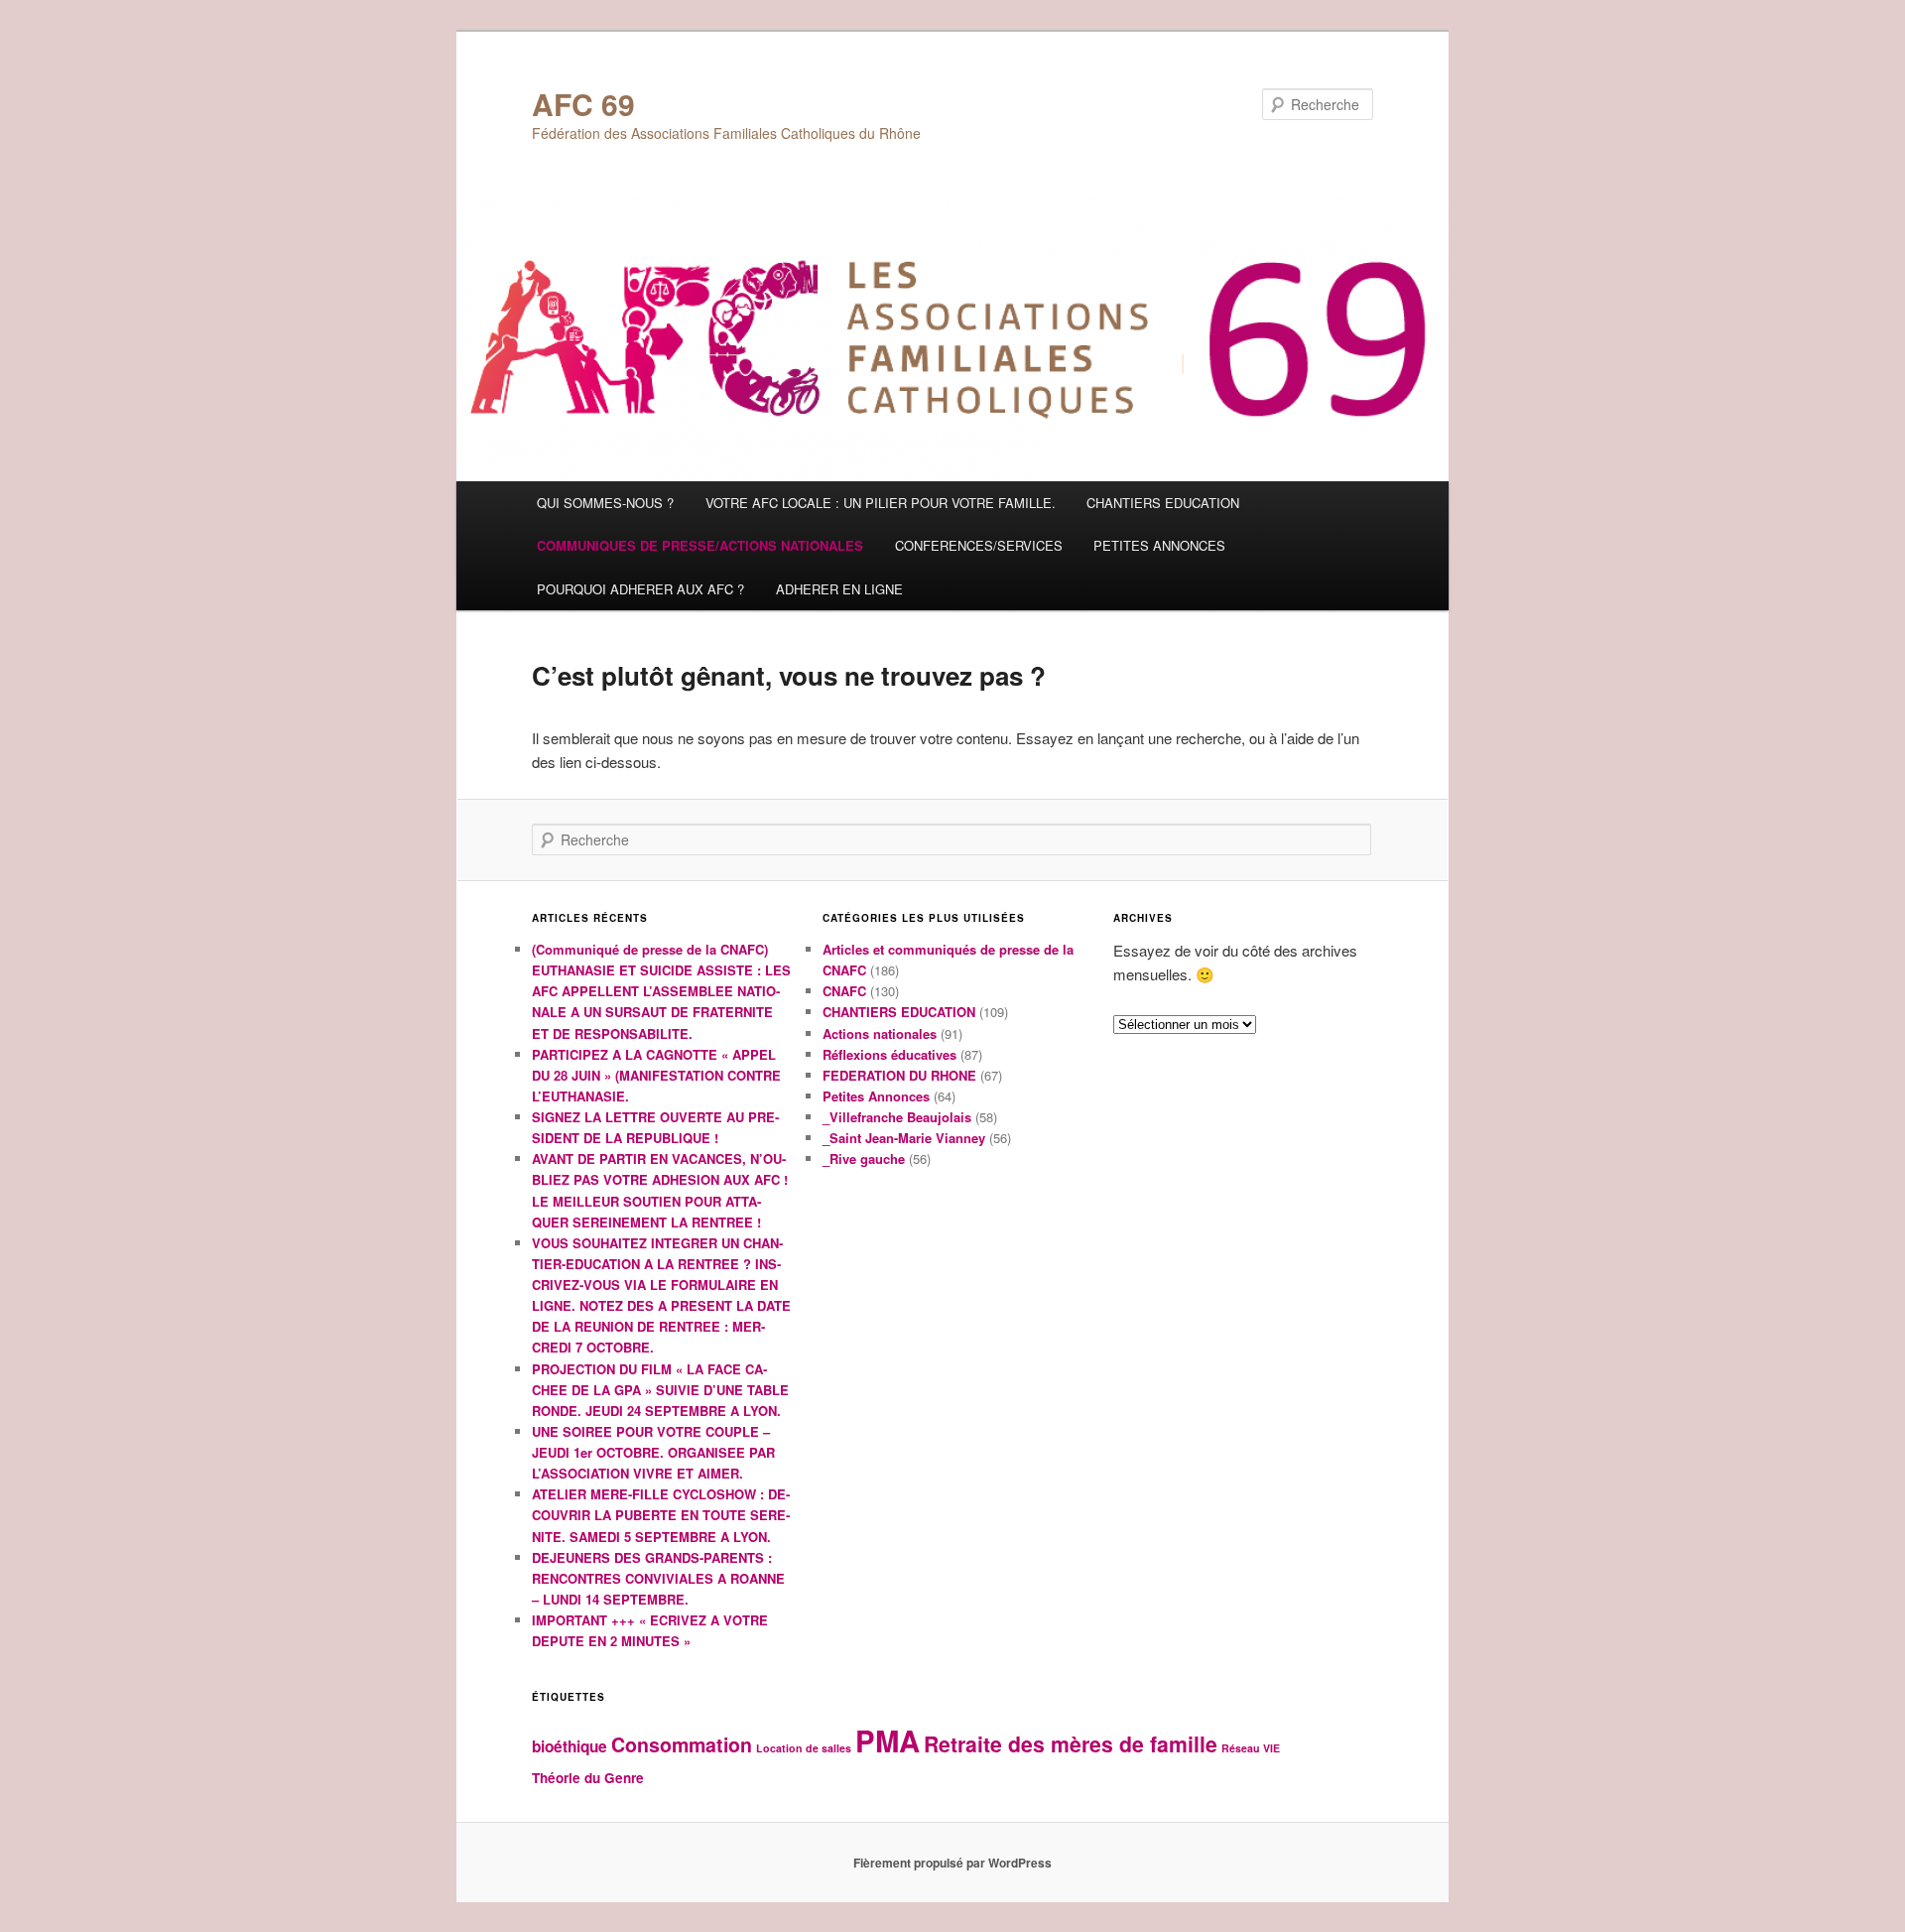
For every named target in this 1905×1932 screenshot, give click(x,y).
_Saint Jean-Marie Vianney (904, 1138)
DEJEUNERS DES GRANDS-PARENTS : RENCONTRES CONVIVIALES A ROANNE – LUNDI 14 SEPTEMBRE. (658, 1578)
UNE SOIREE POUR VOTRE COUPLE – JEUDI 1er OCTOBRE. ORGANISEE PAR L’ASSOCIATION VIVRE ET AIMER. (653, 1452)
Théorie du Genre (588, 1778)
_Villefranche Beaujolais (897, 1117)
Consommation (682, 1744)
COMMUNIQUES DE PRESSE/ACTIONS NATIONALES (700, 545)
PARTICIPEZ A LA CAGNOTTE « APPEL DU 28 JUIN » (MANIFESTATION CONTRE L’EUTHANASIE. (656, 1075)
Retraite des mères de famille (1071, 1744)
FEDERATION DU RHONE (899, 1075)
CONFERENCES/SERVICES (979, 545)
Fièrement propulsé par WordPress (952, 1863)
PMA (888, 1740)
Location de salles (804, 1748)
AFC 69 (583, 104)
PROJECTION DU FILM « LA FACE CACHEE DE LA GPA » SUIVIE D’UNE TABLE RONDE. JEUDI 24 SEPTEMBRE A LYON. (660, 1390)
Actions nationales (880, 1033)
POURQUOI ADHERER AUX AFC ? (640, 589)
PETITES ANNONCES (1159, 545)
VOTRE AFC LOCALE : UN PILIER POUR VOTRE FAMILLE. (881, 503)
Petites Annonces (876, 1096)
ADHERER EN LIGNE (839, 589)
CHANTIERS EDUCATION (1163, 503)
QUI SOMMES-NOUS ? (605, 503)
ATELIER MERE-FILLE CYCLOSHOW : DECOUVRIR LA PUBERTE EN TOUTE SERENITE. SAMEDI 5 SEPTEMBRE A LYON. (661, 1515)
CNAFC (844, 991)
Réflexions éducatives (889, 1054)
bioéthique (570, 1746)
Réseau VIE (1251, 1748)
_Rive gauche (864, 1159)
